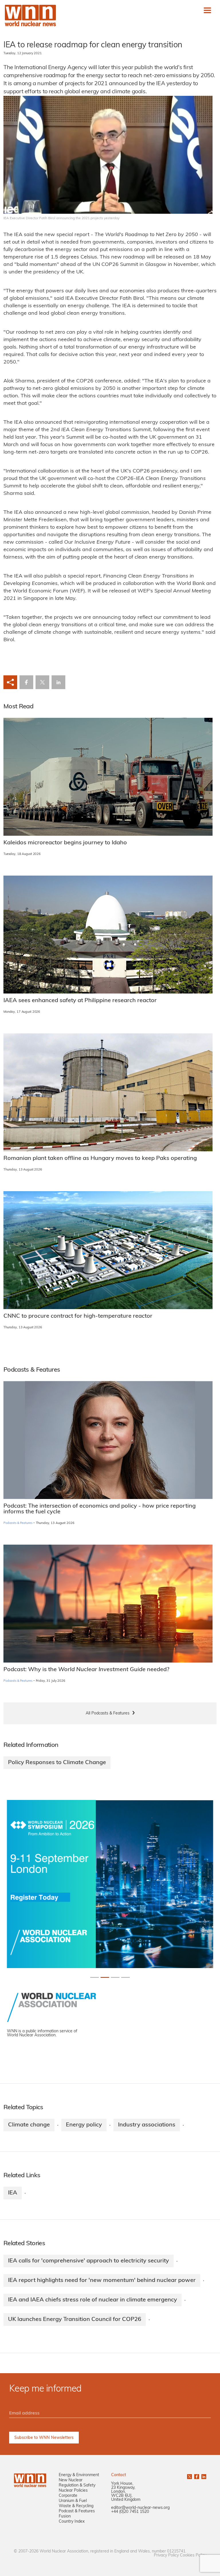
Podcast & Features (77, 2511)
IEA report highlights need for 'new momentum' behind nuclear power (102, 2281)
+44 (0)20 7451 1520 (130, 2512)
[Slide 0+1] (95, 1977)
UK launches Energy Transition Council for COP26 (75, 2320)
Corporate (68, 2496)
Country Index (72, 2522)
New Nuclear (71, 2480)
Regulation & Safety (77, 2485)
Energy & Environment (79, 2475)
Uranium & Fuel (73, 2501)
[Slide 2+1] (115, 1977)
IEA (13, 2193)
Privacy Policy (166, 2555)
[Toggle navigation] (207, 10)
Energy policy (84, 2125)
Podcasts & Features (18, 1523)
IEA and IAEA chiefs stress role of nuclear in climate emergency (93, 2300)
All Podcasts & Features (108, 1713)
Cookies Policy (193, 2555)
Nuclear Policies (73, 2491)
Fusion (65, 2516)
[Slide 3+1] (125, 1977)
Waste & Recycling (76, 2506)
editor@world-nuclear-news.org (140, 2508)
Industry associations (147, 2125)
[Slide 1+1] (105, 1977)
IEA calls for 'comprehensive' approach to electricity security (89, 2261)
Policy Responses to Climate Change (57, 1763)
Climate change (29, 2125)
